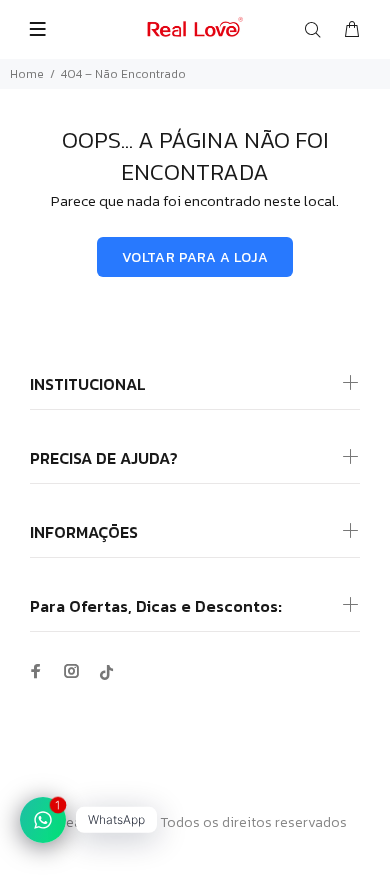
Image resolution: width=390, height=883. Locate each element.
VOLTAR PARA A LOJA (195, 257)
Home (27, 74)
